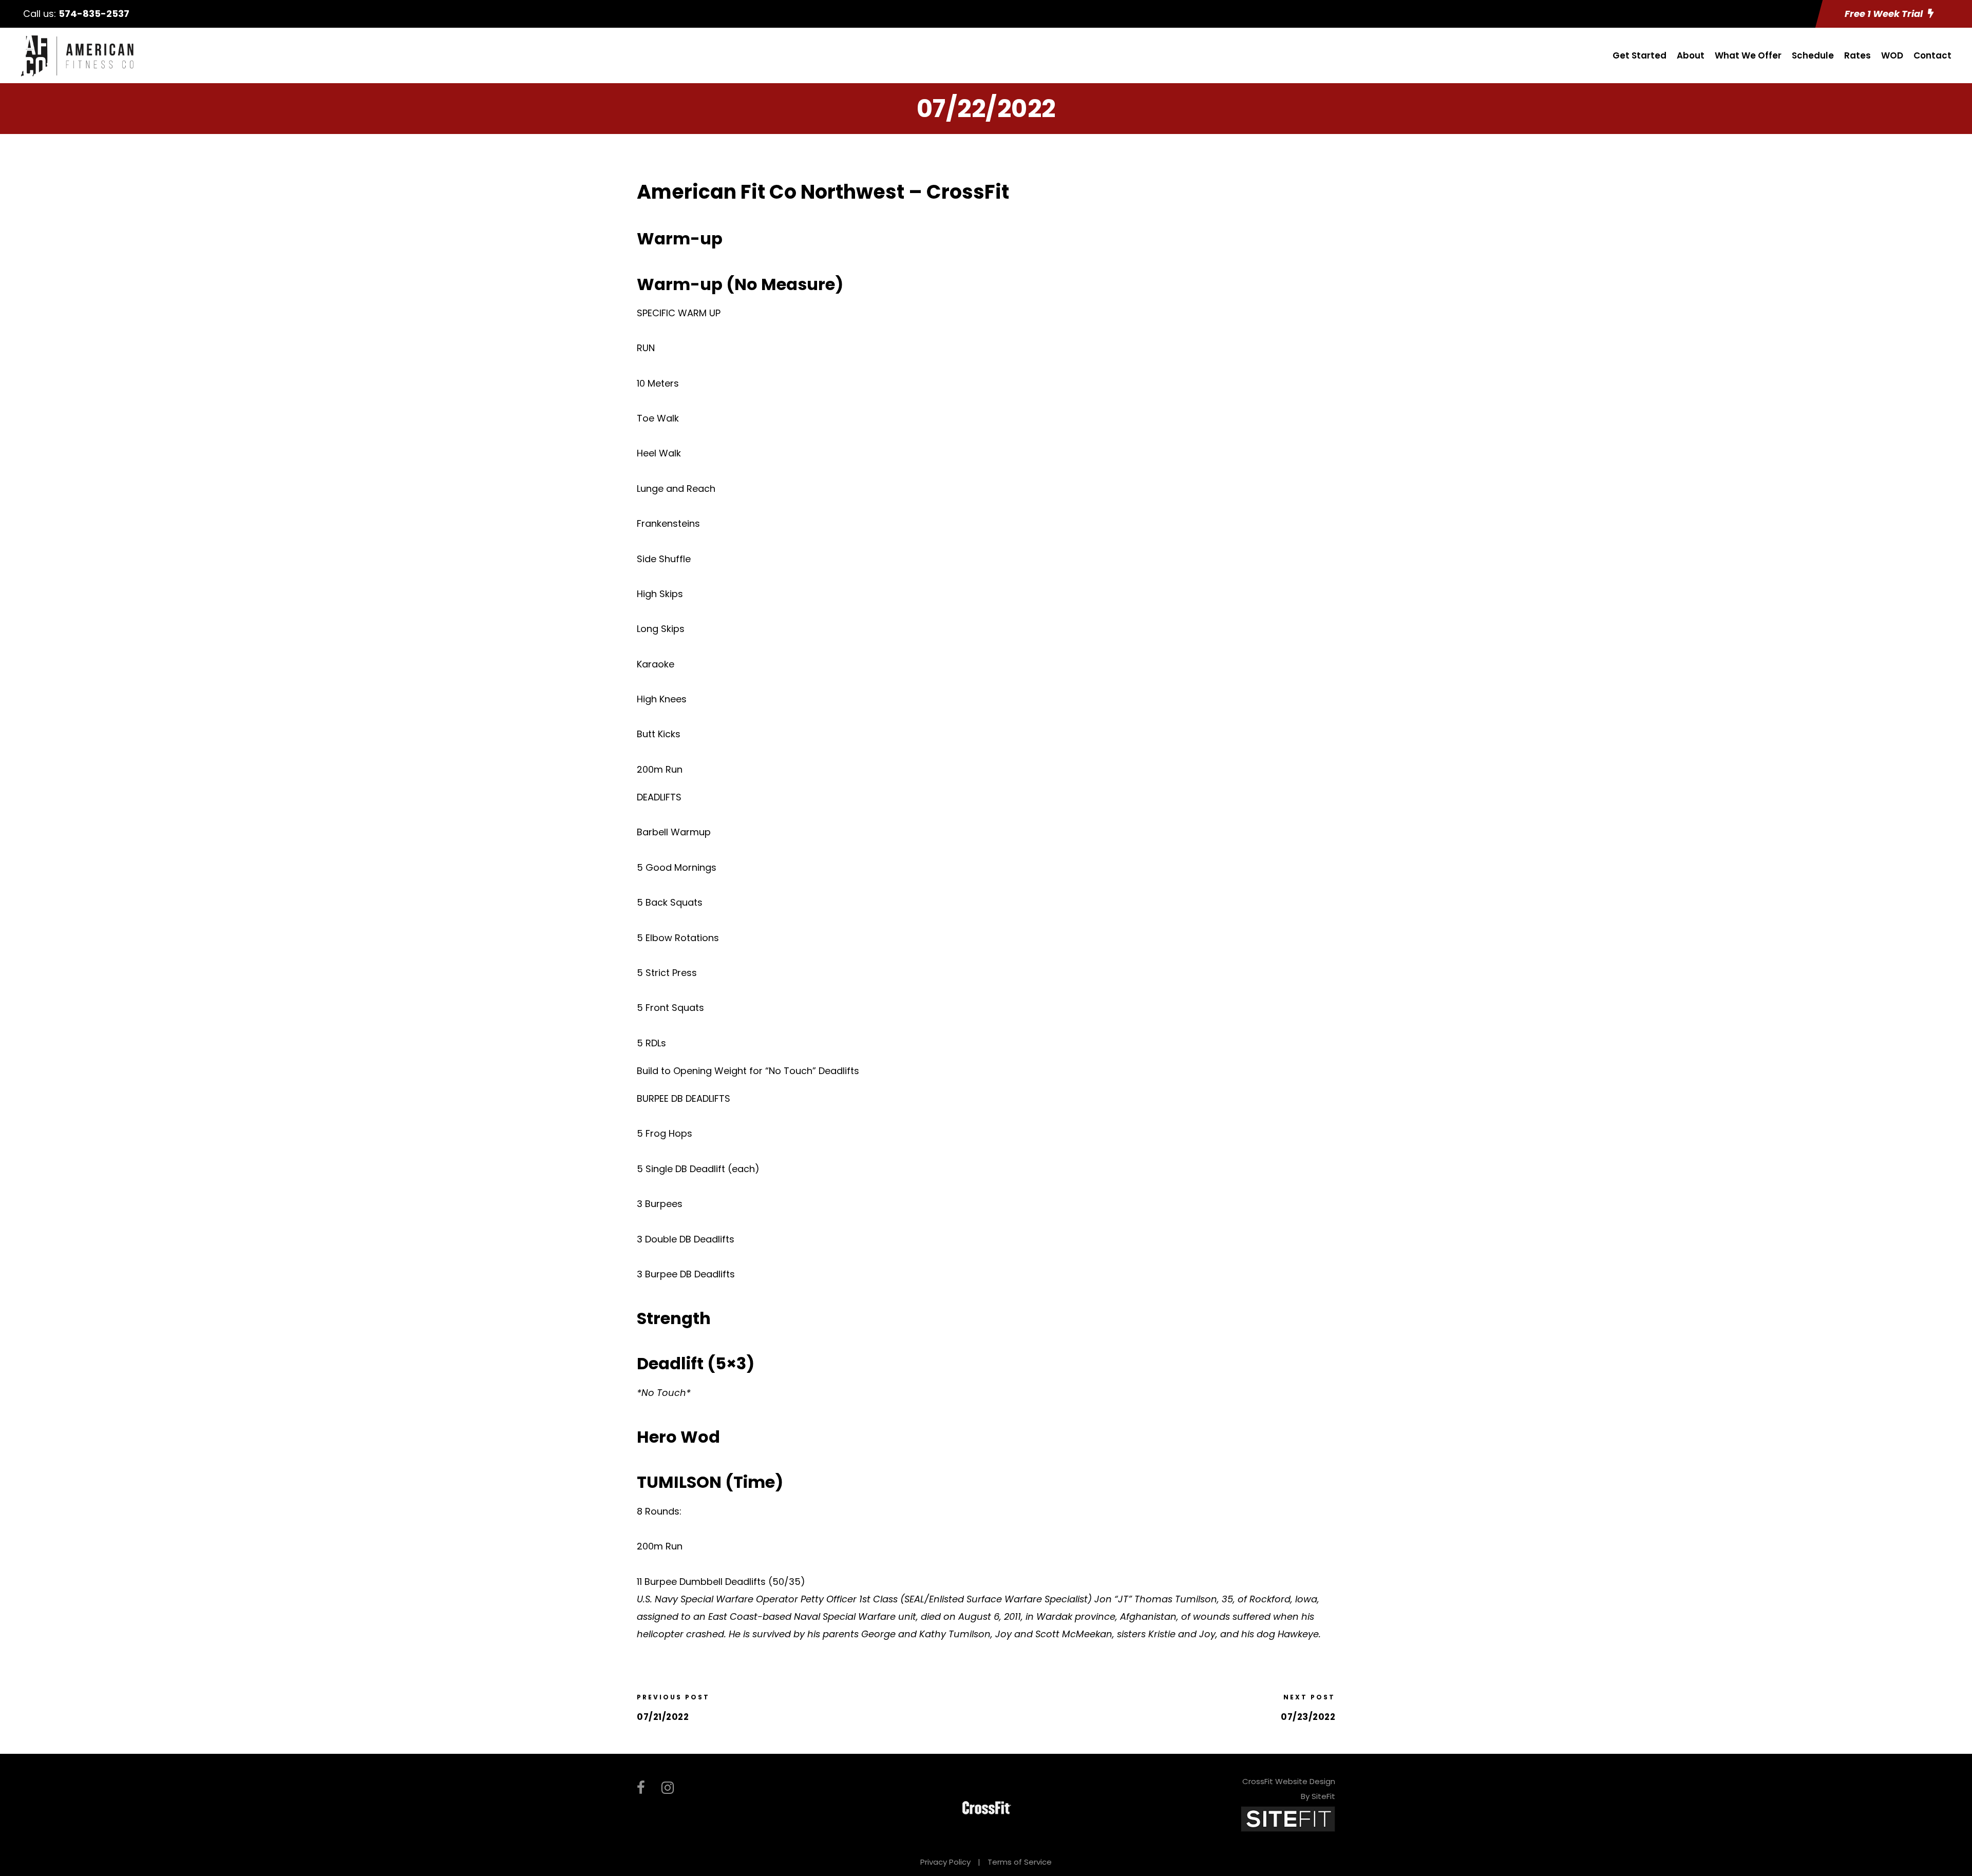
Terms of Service (1020, 1862)
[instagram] (668, 1788)
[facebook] (641, 1788)
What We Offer (1748, 55)
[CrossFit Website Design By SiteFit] (1288, 1818)
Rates (1857, 55)
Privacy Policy (945, 1862)
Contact (1932, 55)
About (1691, 55)
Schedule (1813, 55)
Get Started (1639, 55)
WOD (1892, 55)
